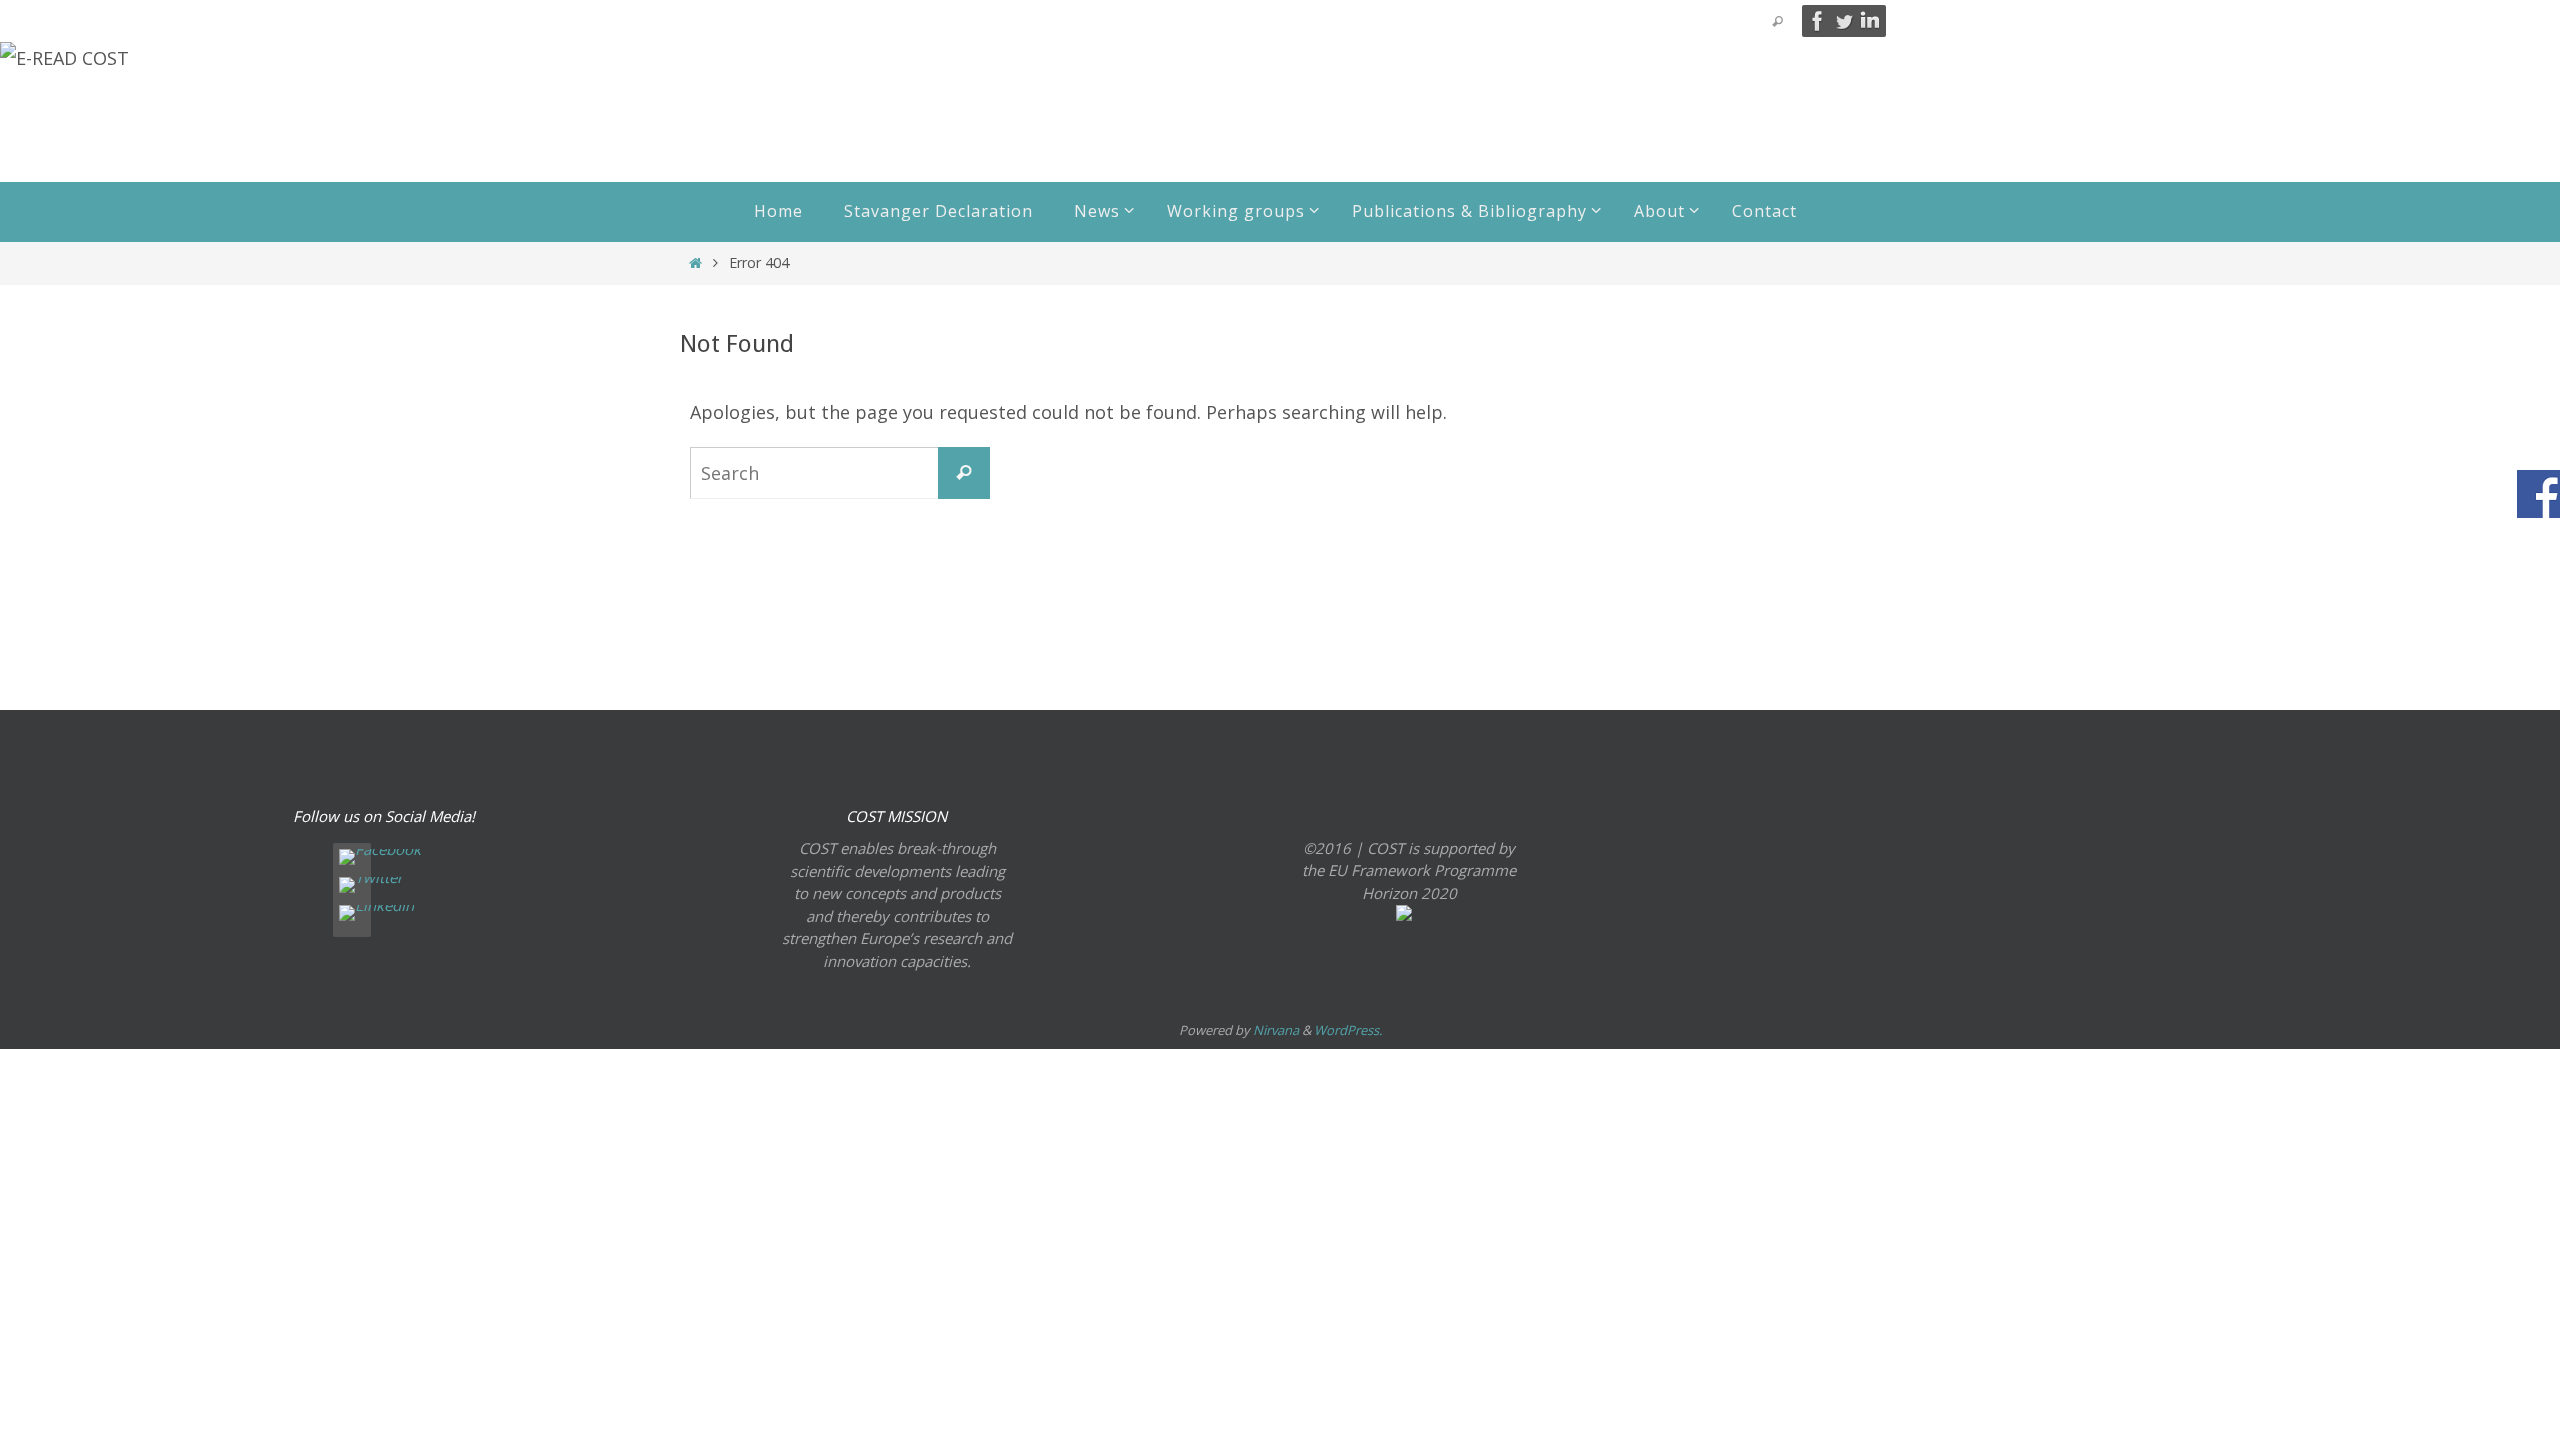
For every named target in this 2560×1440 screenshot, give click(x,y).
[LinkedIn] (1870, 21)
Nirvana (1276, 1030)
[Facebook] (1818, 21)
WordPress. (1348, 1030)
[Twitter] (1844, 21)
